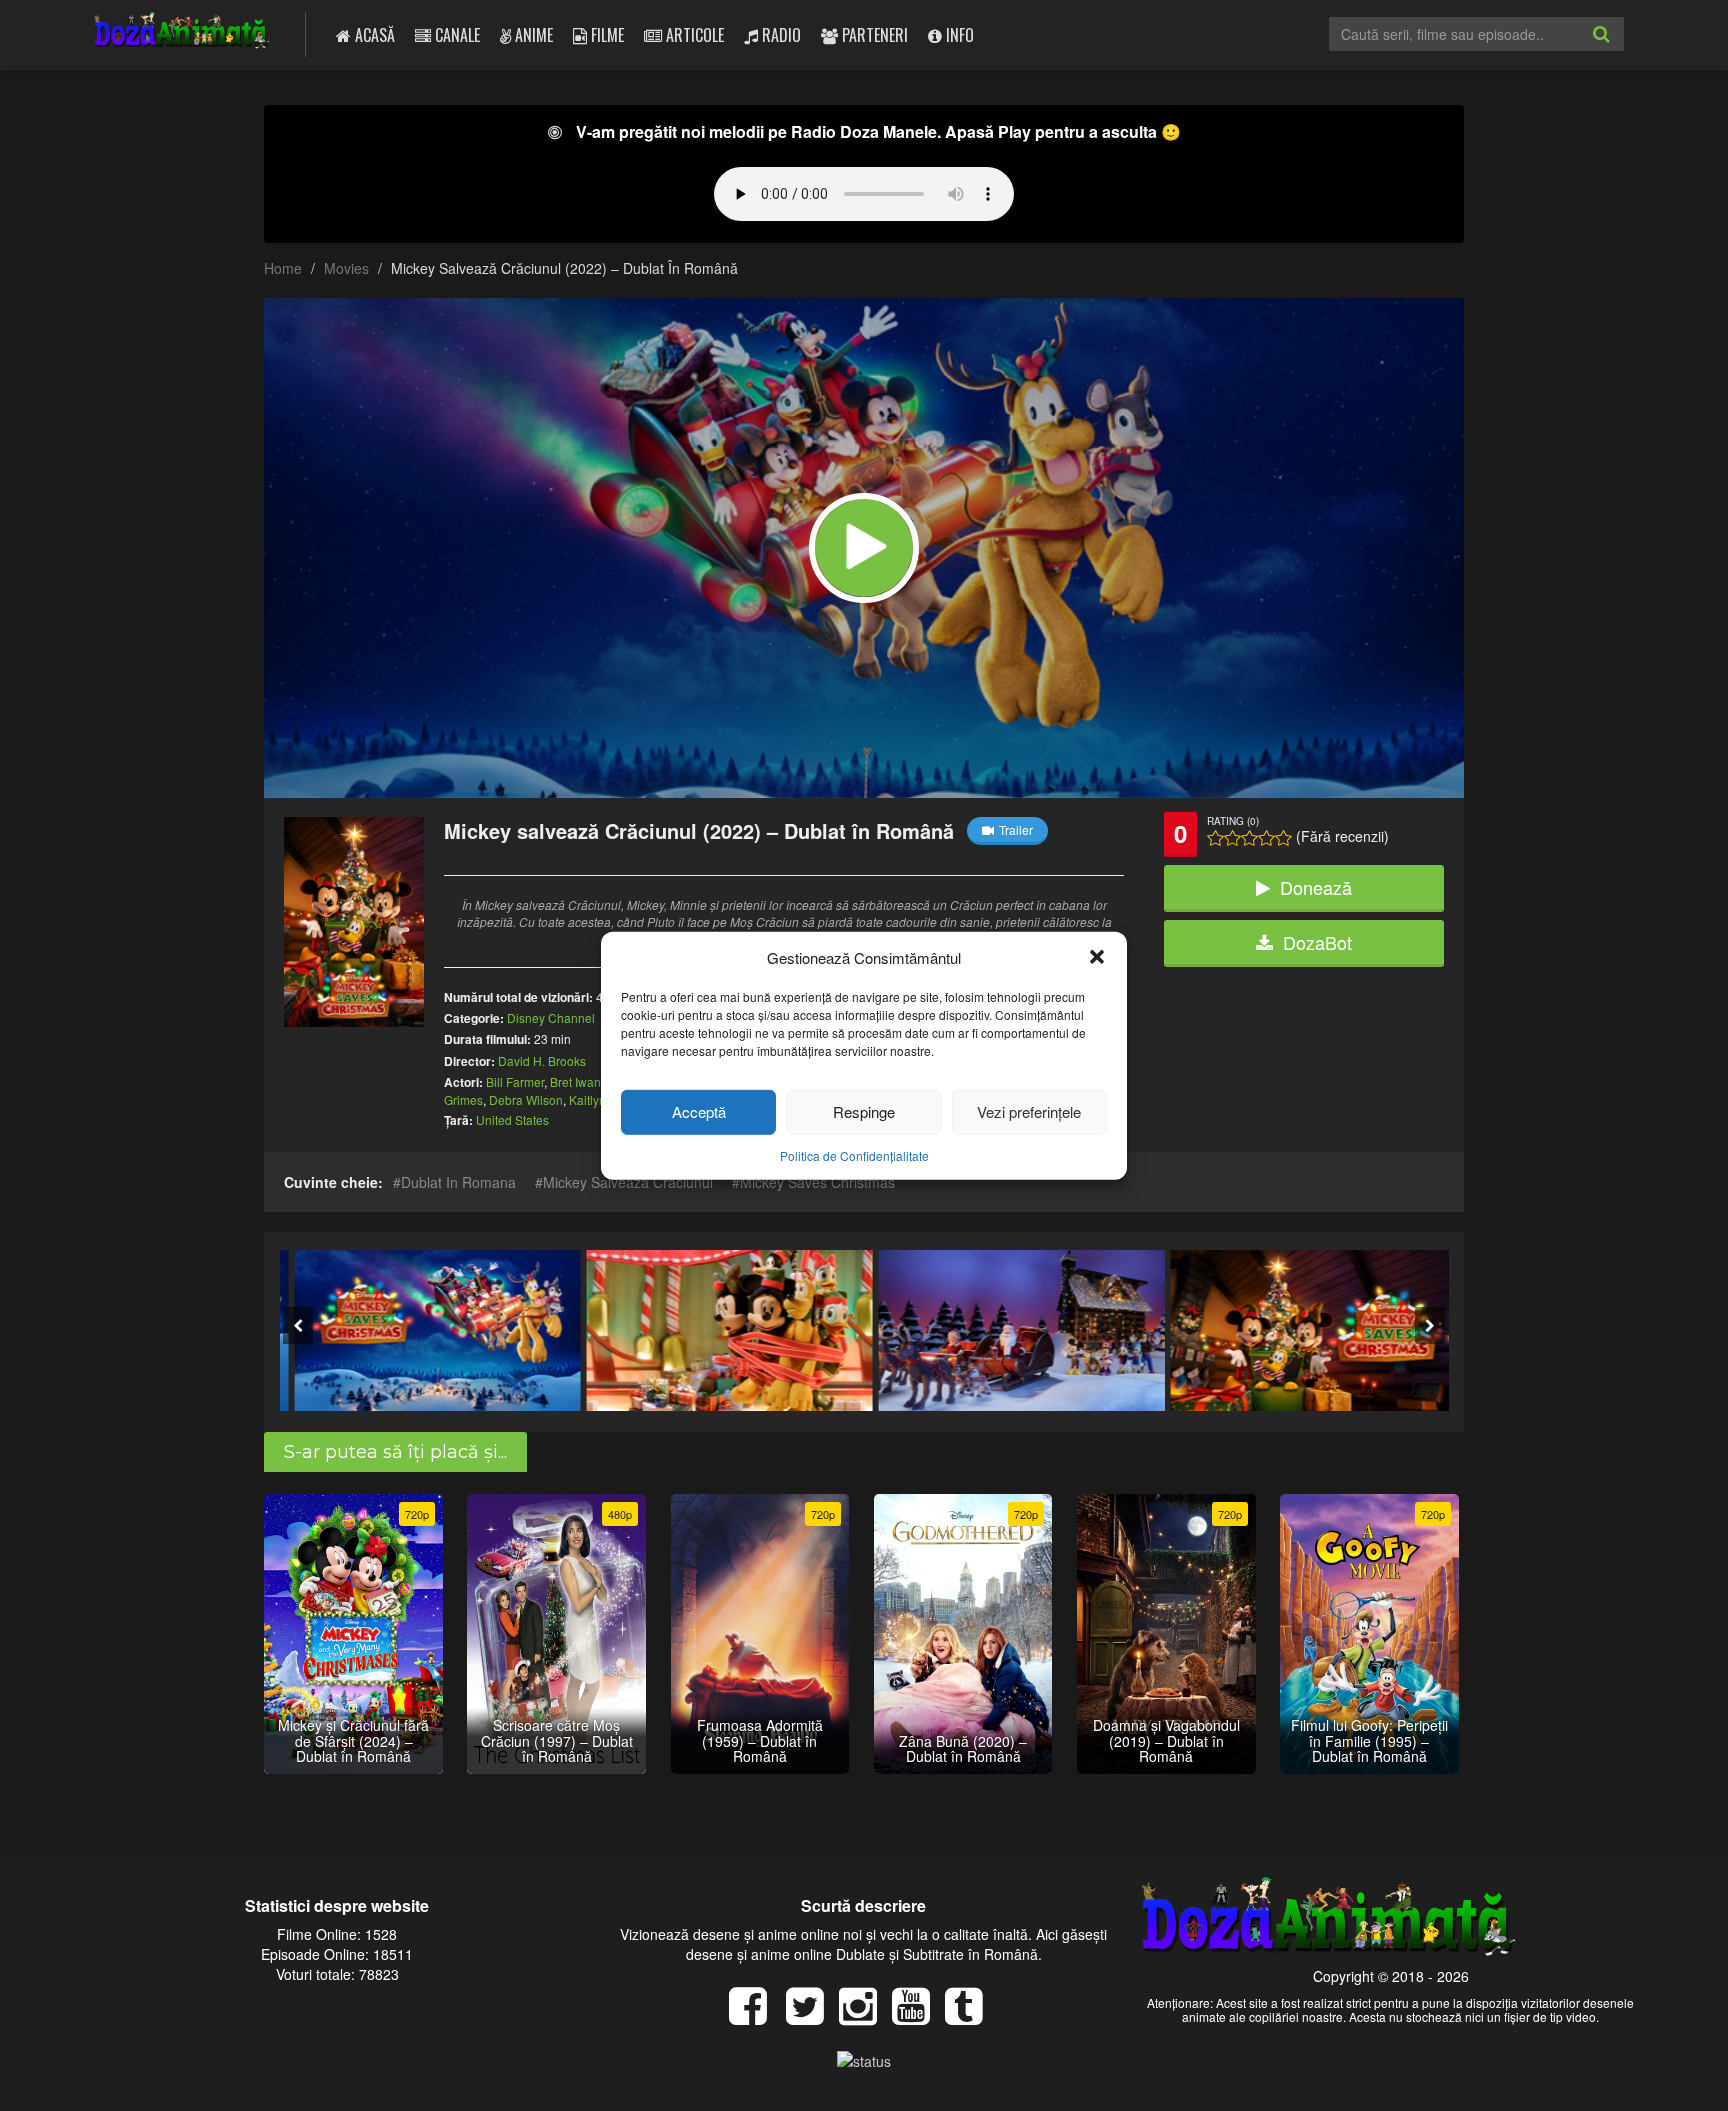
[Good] (1249, 838)
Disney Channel (551, 1017)
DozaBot (1317, 942)
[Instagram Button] (865, 2016)
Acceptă (699, 1111)
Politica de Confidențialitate (854, 1155)
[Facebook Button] (755, 2016)
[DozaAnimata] (182, 32)
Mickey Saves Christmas (817, 1182)
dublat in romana (458, 1182)
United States (512, 1119)
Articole (693, 35)
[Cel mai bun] (1283, 838)
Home (283, 268)
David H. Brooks (542, 1060)
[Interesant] (1266, 838)
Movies (346, 268)
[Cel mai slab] (1215, 838)
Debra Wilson (526, 1099)
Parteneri (873, 35)
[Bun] (1232, 838)
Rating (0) (1233, 821)
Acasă (373, 35)
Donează (1316, 887)
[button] (1097, 957)
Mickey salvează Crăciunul (628, 1182)
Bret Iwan (575, 1081)
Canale (455, 35)
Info (958, 35)
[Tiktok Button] (971, 2016)
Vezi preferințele (1029, 1111)
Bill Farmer (515, 1081)
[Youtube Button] (918, 2016)
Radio (779, 35)
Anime (532, 35)
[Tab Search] (1623, 50)
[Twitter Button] (812, 2016)
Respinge (864, 1111)
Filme (605, 35)
